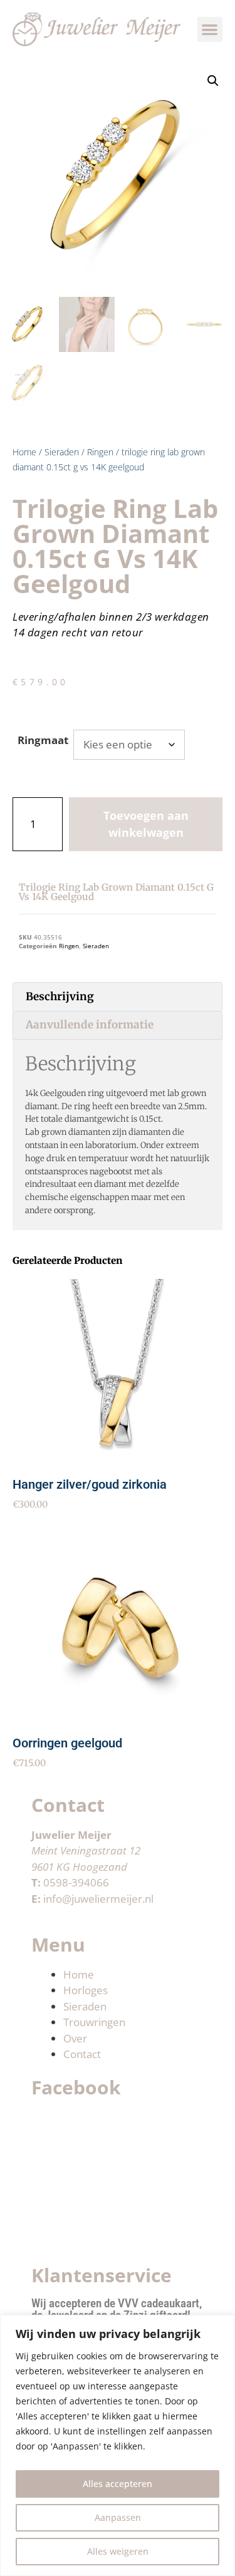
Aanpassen (118, 2517)
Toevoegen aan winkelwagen (146, 824)
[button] (210, 30)
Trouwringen (94, 2022)
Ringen (100, 452)
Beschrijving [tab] (60, 996)
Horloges (86, 1990)
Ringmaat (43, 740)
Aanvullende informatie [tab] (90, 1025)
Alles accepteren (118, 2484)
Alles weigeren (118, 2551)
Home (24, 452)
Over (75, 2038)
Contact (82, 2054)
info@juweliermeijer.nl (98, 1899)
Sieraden (62, 452)
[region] (118, 2445)
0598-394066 (76, 1882)
